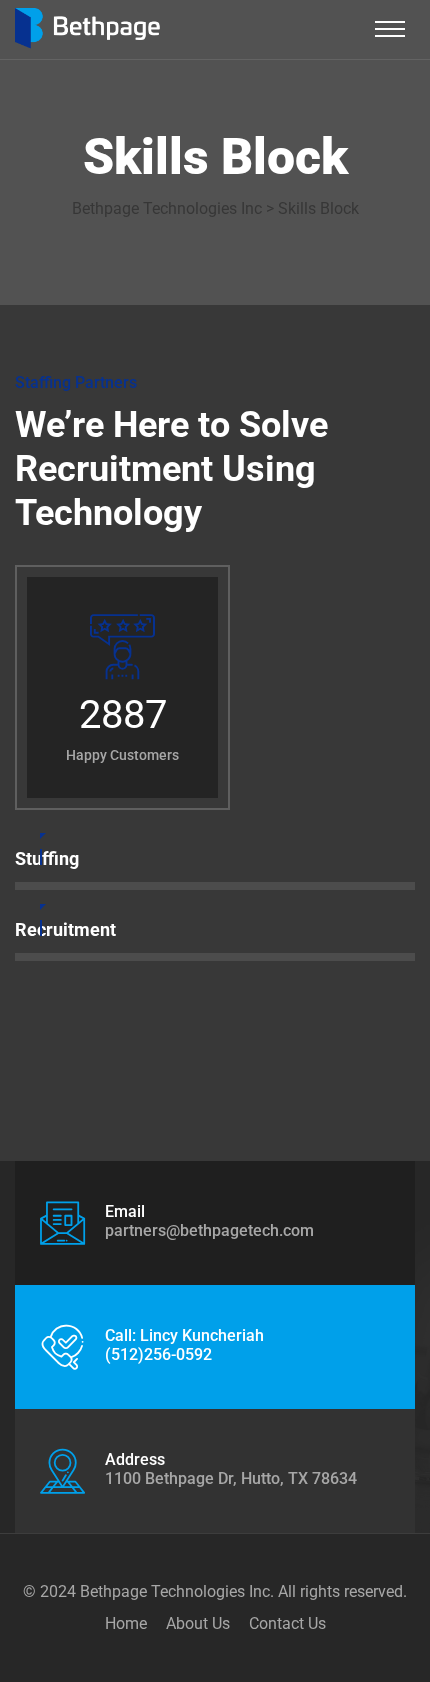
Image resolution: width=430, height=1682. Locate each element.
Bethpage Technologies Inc (175, 1591)
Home (126, 1623)
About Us (198, 1623)
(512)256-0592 (158, 1354)
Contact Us (287, 1623)
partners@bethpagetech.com (209, 1230)
